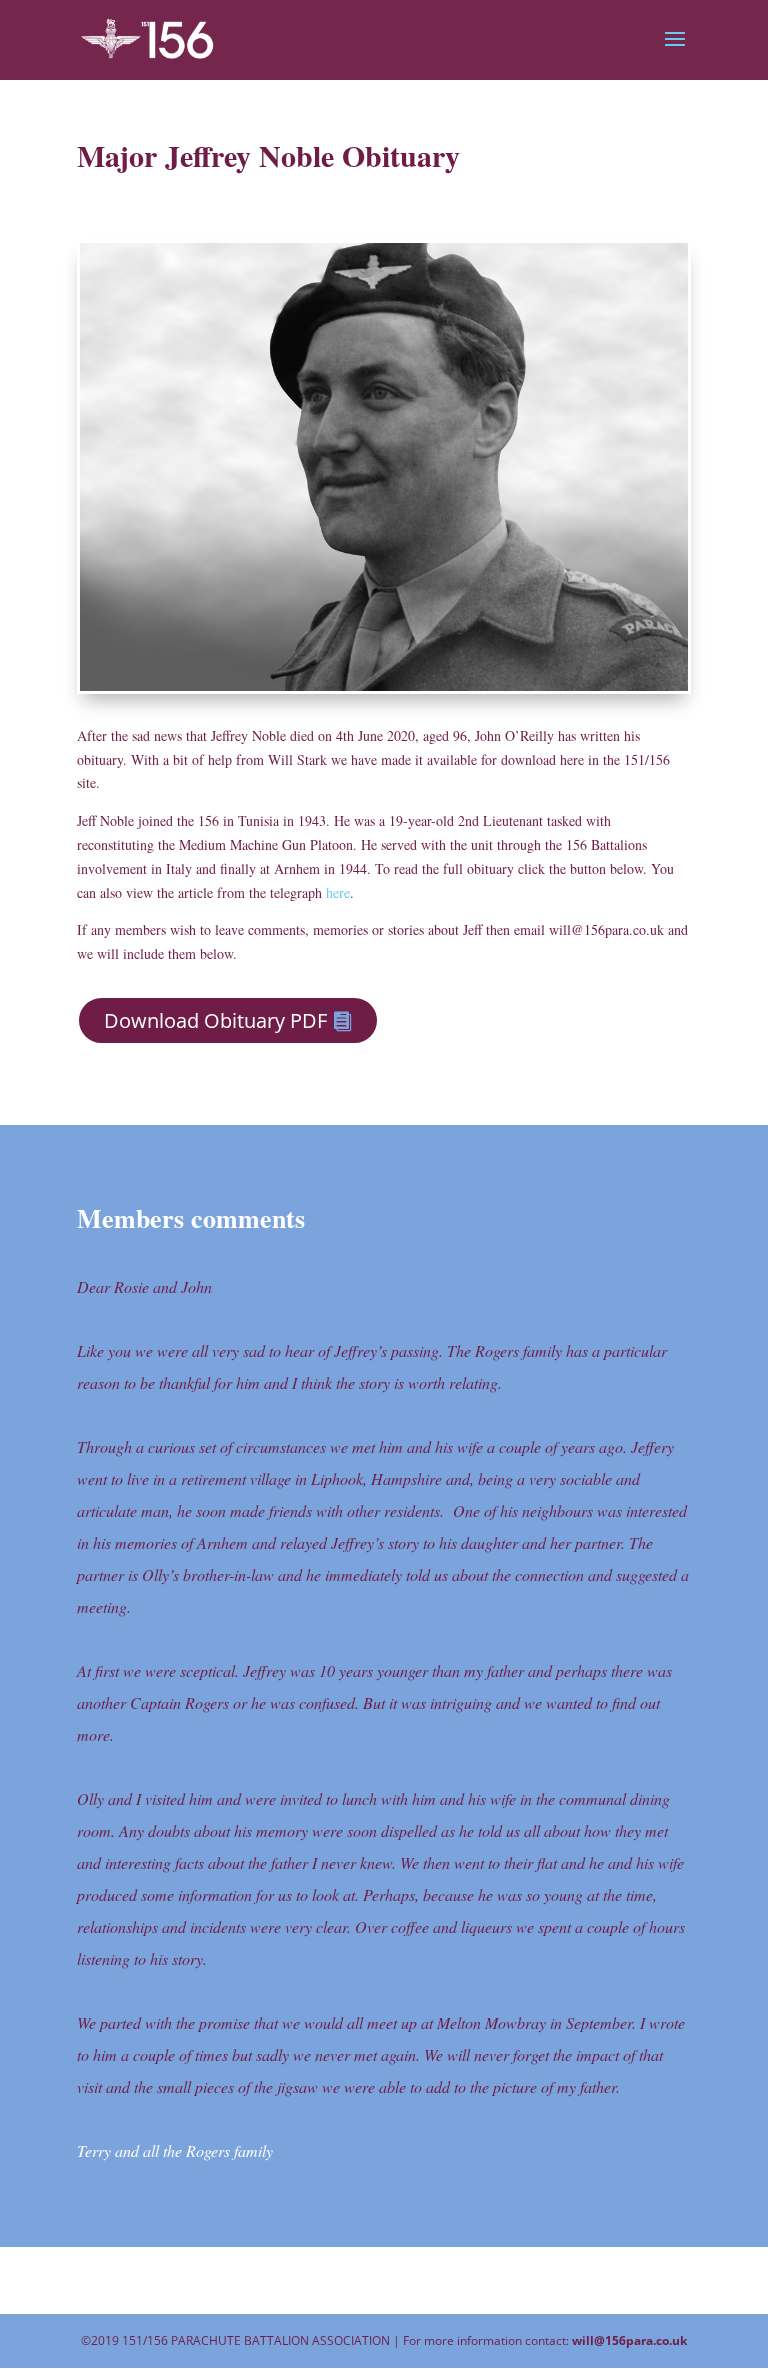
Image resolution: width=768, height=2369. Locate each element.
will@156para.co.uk (629, 2340)
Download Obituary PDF (215, 1020)
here (338, 892)
